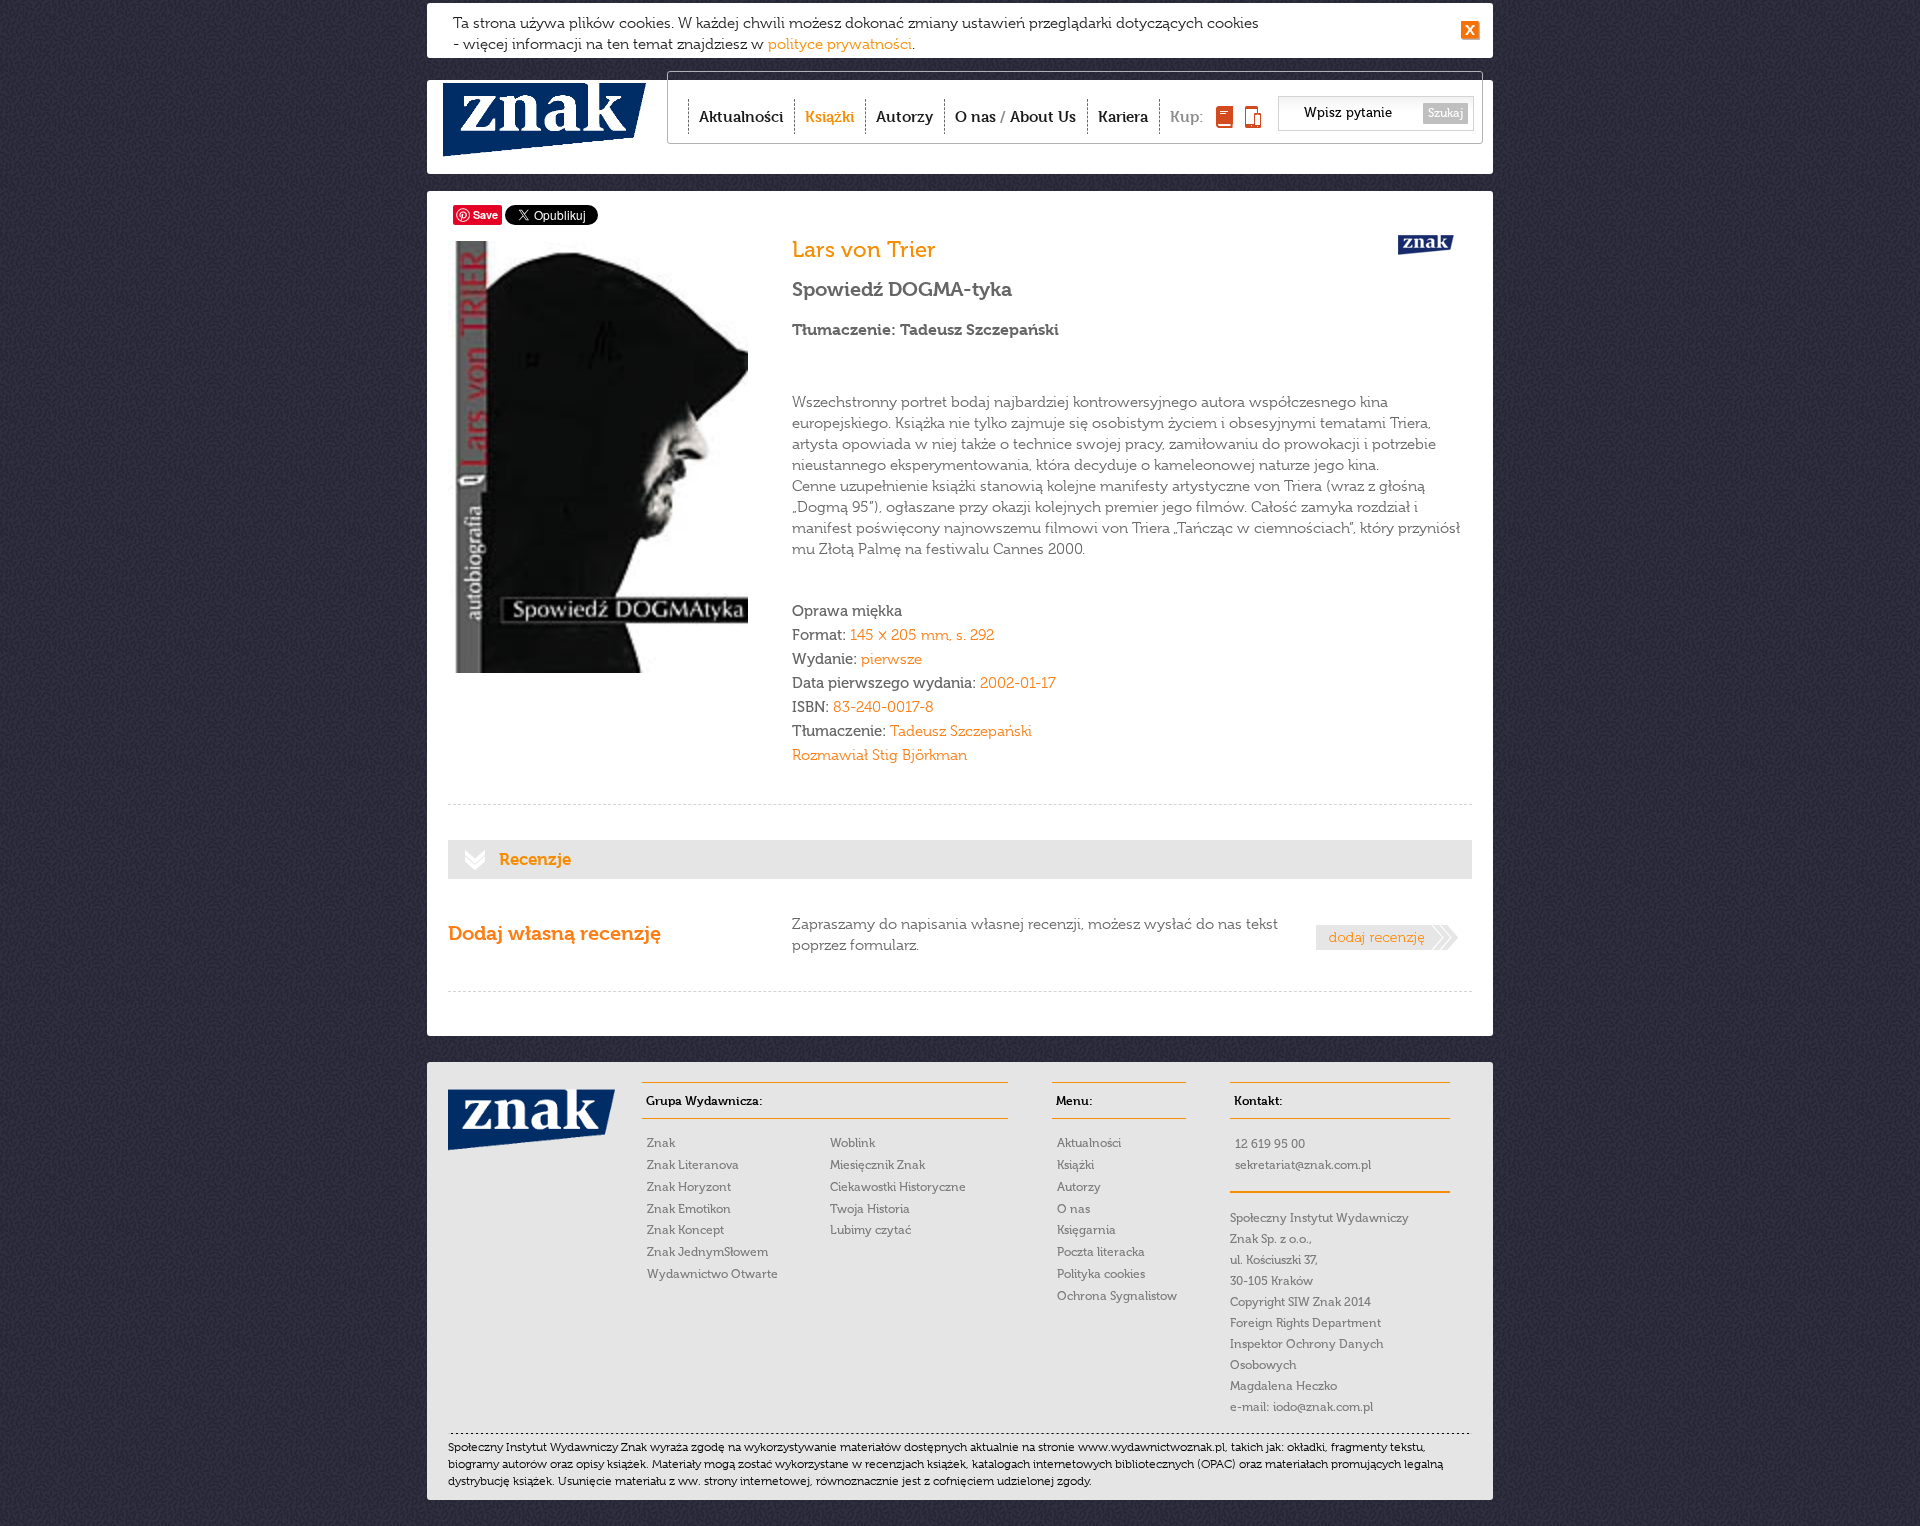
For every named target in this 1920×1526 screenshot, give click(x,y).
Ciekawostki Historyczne (898, 1187)
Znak (661, 1143)
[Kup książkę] (1224, 122)
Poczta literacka (1101, 1252)
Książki (829, 116)
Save (485, 214)
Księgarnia (1086, 1230)
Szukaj (1445, 113)
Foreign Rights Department (1305, 1323)
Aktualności (741, 116)
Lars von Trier (864, 249)
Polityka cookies (1101, 1274)
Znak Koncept (685, 1230)
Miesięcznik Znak (877, 1165)
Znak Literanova (693, 1165)
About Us (1043, 116)
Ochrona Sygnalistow (1117, 1296)
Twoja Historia (870, 1209)
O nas (975, 116)
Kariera (1123, 116)
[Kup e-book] (1253, 122)
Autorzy (904, 116)
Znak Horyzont (689, 1187)
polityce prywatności (840, 44)
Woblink (852, 1143)
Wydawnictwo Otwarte (712, 1274)
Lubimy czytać (870, 1230)
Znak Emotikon (689, 1209)
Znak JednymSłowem (707, 1252)
